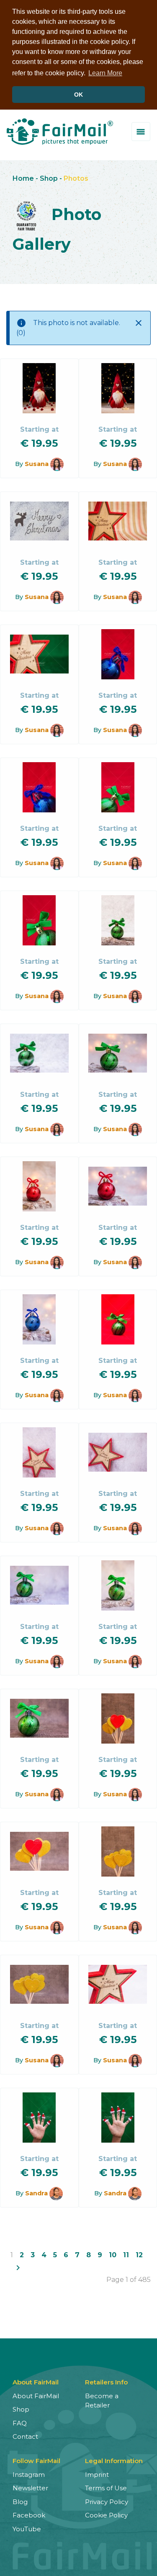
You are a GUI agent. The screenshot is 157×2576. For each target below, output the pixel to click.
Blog (20, 2502)
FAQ (20, 2423)
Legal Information (114, 2461)
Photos (76, 178)
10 (113, 2255)
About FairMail (36, 2396)
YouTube (27, 2529)
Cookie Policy (106, 2515)
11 (126, 2255)
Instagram (29, 2475)
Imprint (97, 2475)
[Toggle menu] (141, 132)
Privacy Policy (107, 2502)
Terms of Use (106, 2488)
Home (23, 178)
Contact (25, 2436)
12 (139, 2255)
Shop (49, 178)
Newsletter (30, 2488)
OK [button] (78, 95)
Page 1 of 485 (129, 2280)
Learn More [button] (105, 73)
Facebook (29, 2515)
